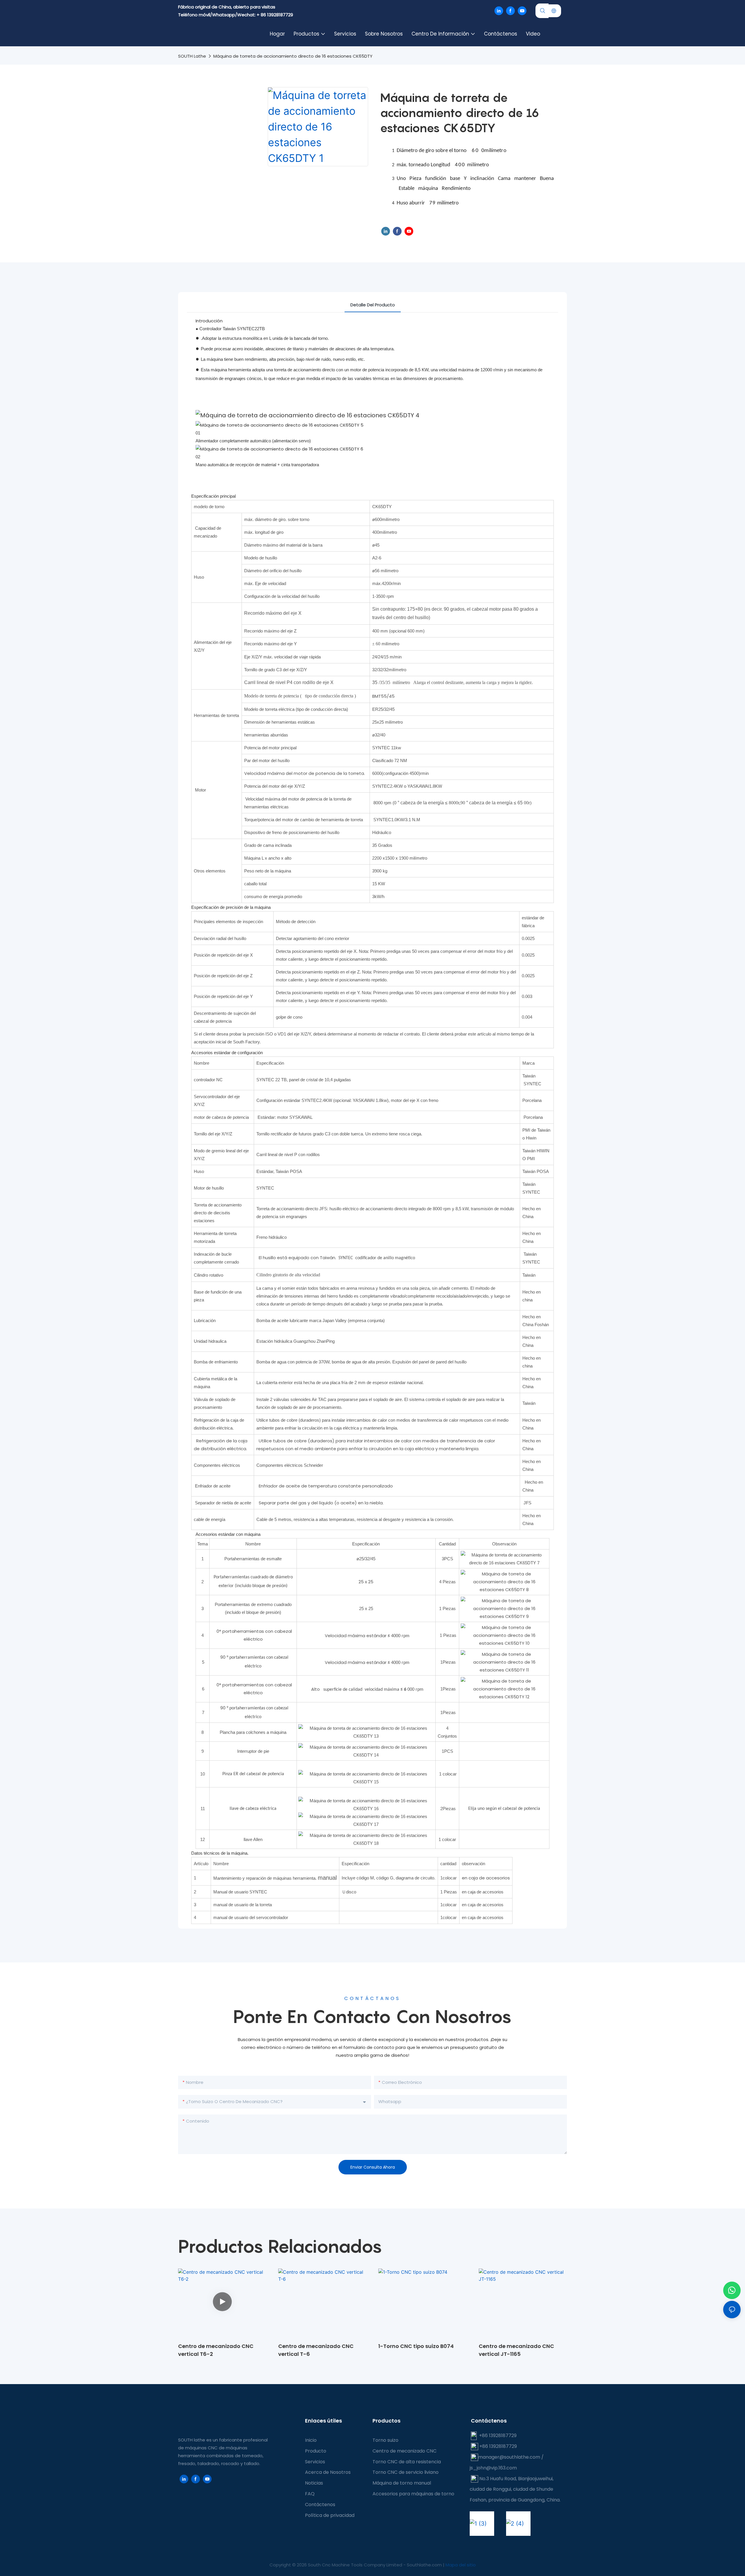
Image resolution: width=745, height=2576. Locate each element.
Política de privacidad (330, 2515)
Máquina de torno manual (402, 2483)
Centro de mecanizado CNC (405, 2451)
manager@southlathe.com (509, 2457)
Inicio (311, 2440)
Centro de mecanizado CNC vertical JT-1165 (516, 2350)
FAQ (310, 2494)
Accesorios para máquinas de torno (413, 2494)
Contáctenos (320, 2505)
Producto (316, 2451)
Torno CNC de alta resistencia (407, 2462)
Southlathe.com (425, 2565)
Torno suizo (385, 2440)
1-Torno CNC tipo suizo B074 (416, 2346)
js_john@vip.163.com (493, 2468)
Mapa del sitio (461, 2565)
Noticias (314, 2483)
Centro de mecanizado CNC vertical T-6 (316, 2350)
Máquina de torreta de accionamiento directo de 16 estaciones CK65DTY (293, 56)
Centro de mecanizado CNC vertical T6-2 (216, 2350)
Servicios (315, 2462)
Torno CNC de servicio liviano (406, 2472)
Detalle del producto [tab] (373, 305)
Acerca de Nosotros (328, 2472)
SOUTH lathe (192, 56)
